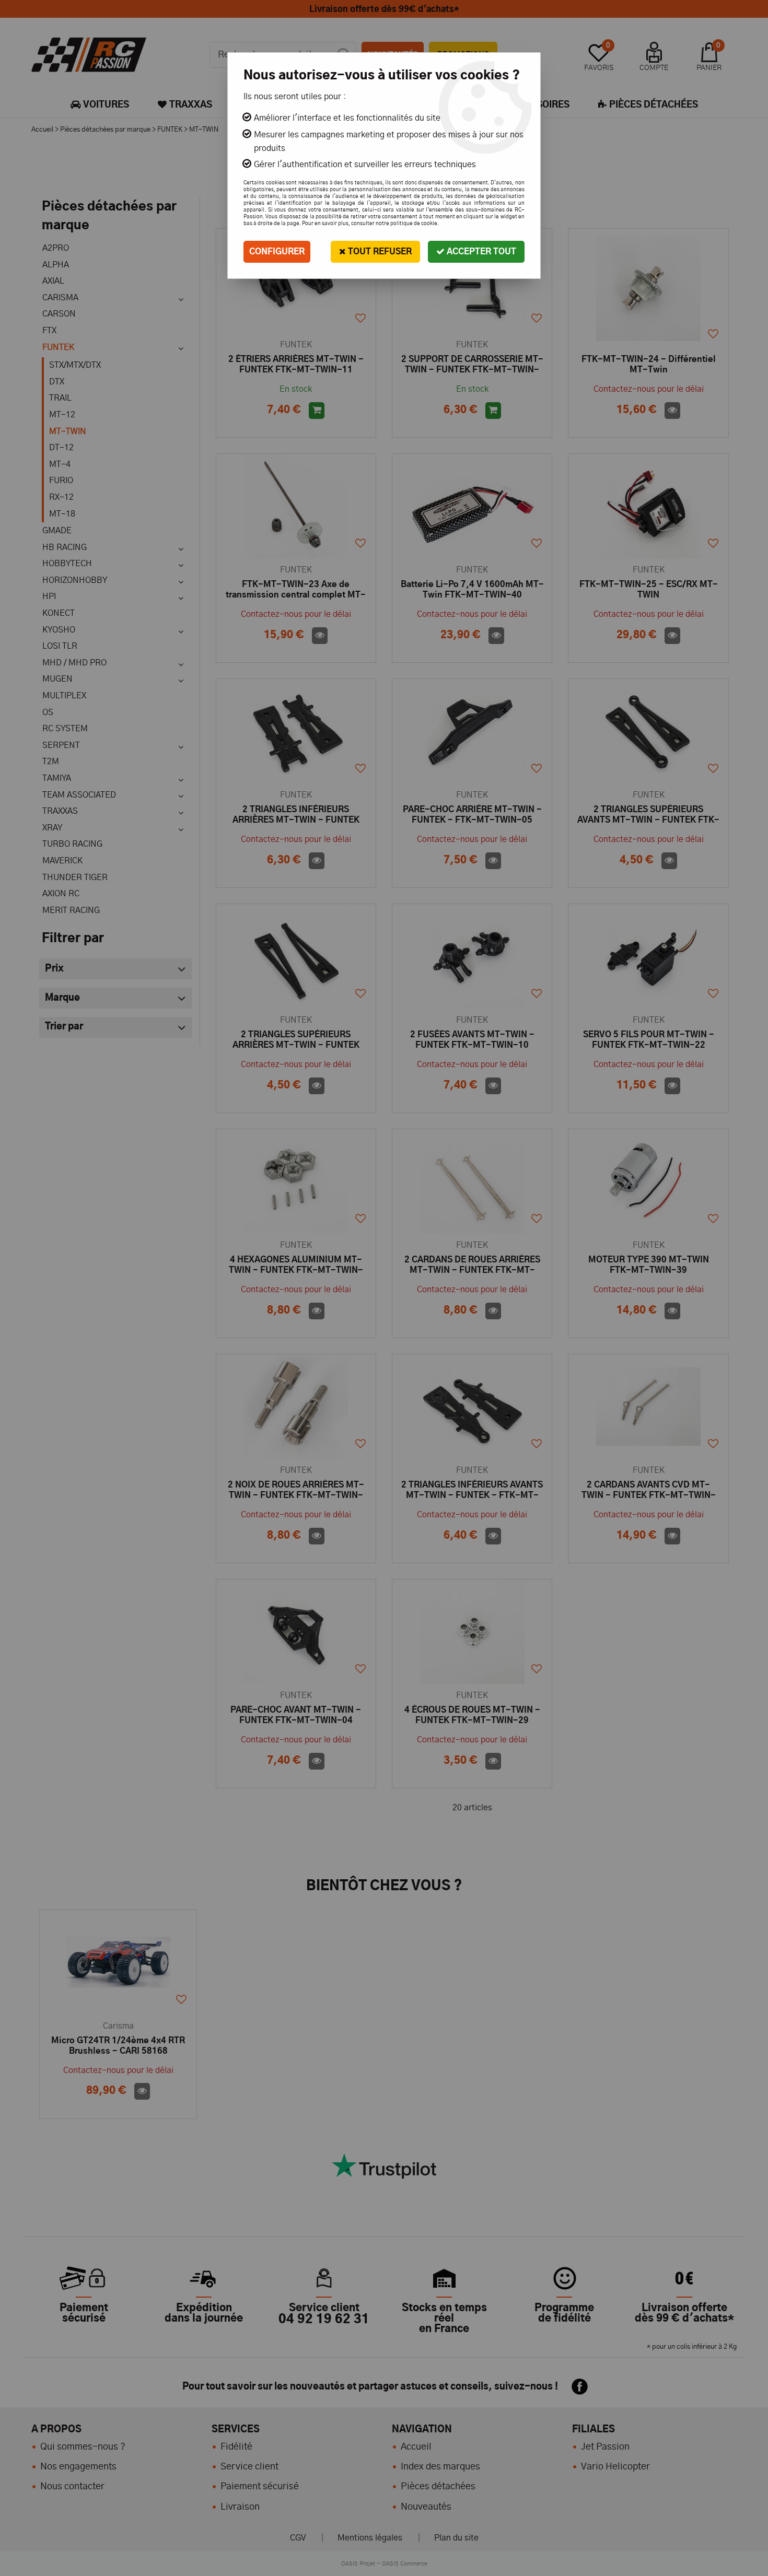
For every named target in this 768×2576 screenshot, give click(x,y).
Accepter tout (480, 252)
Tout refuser (379, 252)
